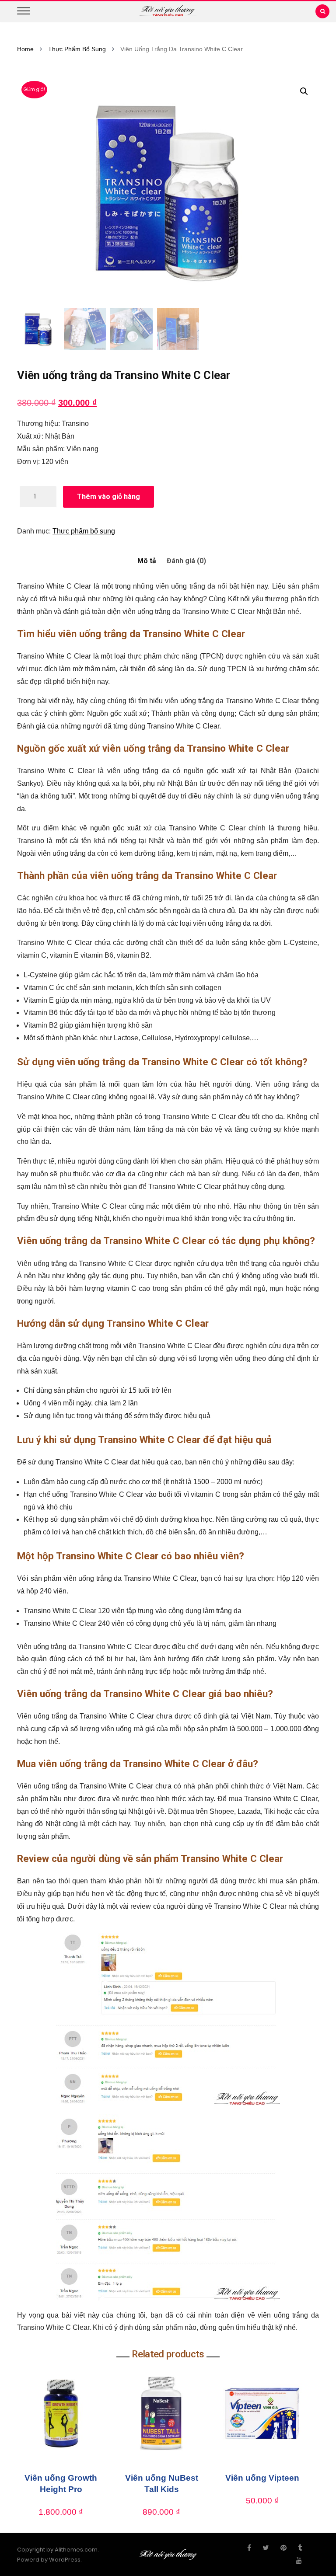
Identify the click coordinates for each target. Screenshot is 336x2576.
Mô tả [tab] (147, 561)
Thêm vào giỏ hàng (108, 497)
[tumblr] (300, 2548)
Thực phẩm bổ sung (77, 49)
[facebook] (249, 2548)
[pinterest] (283, 2548)
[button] (304, 91)
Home (25, 49)
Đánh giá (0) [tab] (186, 561)
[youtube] (299, 2561)
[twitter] (266, 2548)
